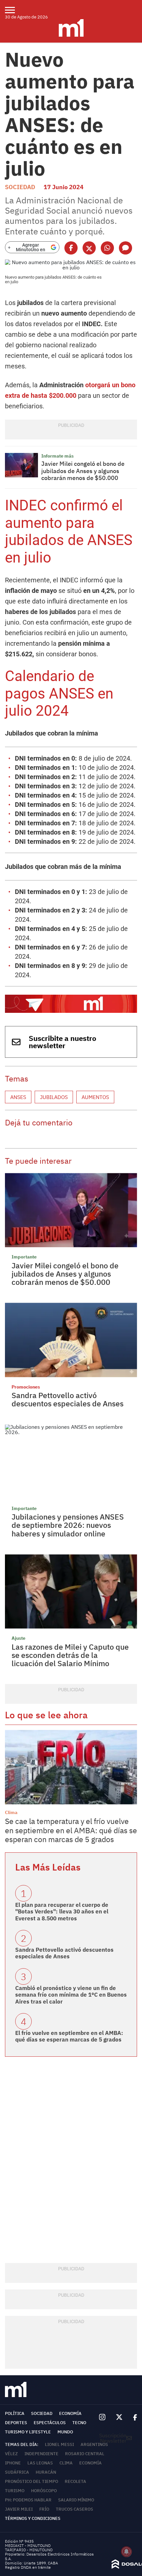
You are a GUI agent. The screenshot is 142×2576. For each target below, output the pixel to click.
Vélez (11, 2454)
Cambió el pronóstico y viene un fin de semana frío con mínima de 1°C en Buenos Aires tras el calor (71, 1995)
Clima (11, 1812)
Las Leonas (40, 2463)
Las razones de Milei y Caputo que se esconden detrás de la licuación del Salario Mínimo (70, 1655)
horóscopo (44, 2491)
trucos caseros (74, 2509)
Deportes (16, 2423)
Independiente (41, 2454)
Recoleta (75, 2481)
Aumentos (95, 1097)
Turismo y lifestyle (28, 2432)
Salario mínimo (76, 2500)
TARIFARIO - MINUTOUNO (29, 2550)
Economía (70, 2413)
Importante (24, 1257)
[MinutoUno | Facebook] (132, 2417)
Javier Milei (19, 2509)
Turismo (15, 2491)
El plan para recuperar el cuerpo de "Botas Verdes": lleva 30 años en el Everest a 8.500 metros (62, 1912)
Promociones (26, 1387)
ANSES (18, 1097)
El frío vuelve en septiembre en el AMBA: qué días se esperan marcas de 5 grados (69, 2036)
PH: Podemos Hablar (28, 2500)
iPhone (13, 2463)
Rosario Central (85, 2454)
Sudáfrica (17, 2472)
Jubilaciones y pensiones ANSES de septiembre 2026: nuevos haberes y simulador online (68, 1525)
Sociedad (20, 187)
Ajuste (18, 1638)
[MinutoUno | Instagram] (102, 2417)
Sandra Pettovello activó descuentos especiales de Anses (68, 1399)
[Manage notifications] (126, 2552)
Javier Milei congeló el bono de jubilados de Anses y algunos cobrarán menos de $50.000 (83, 471)
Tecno (79, 2423)
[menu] (14, 10)
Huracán (46, 2472)
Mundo (65, 2432)
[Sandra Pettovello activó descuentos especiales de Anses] (71, 1340)
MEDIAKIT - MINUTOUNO (28, 2545)
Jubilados (54, 1097)
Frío (44, 2509)
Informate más (57, 456)
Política (15, 2413)
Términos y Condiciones (33, 2518)
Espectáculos (50, 2423)
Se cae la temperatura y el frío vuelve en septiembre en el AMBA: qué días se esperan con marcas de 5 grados (71, 1830)
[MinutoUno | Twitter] (119, 2417)
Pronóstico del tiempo (32, 2481)
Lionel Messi (59, 2444)
